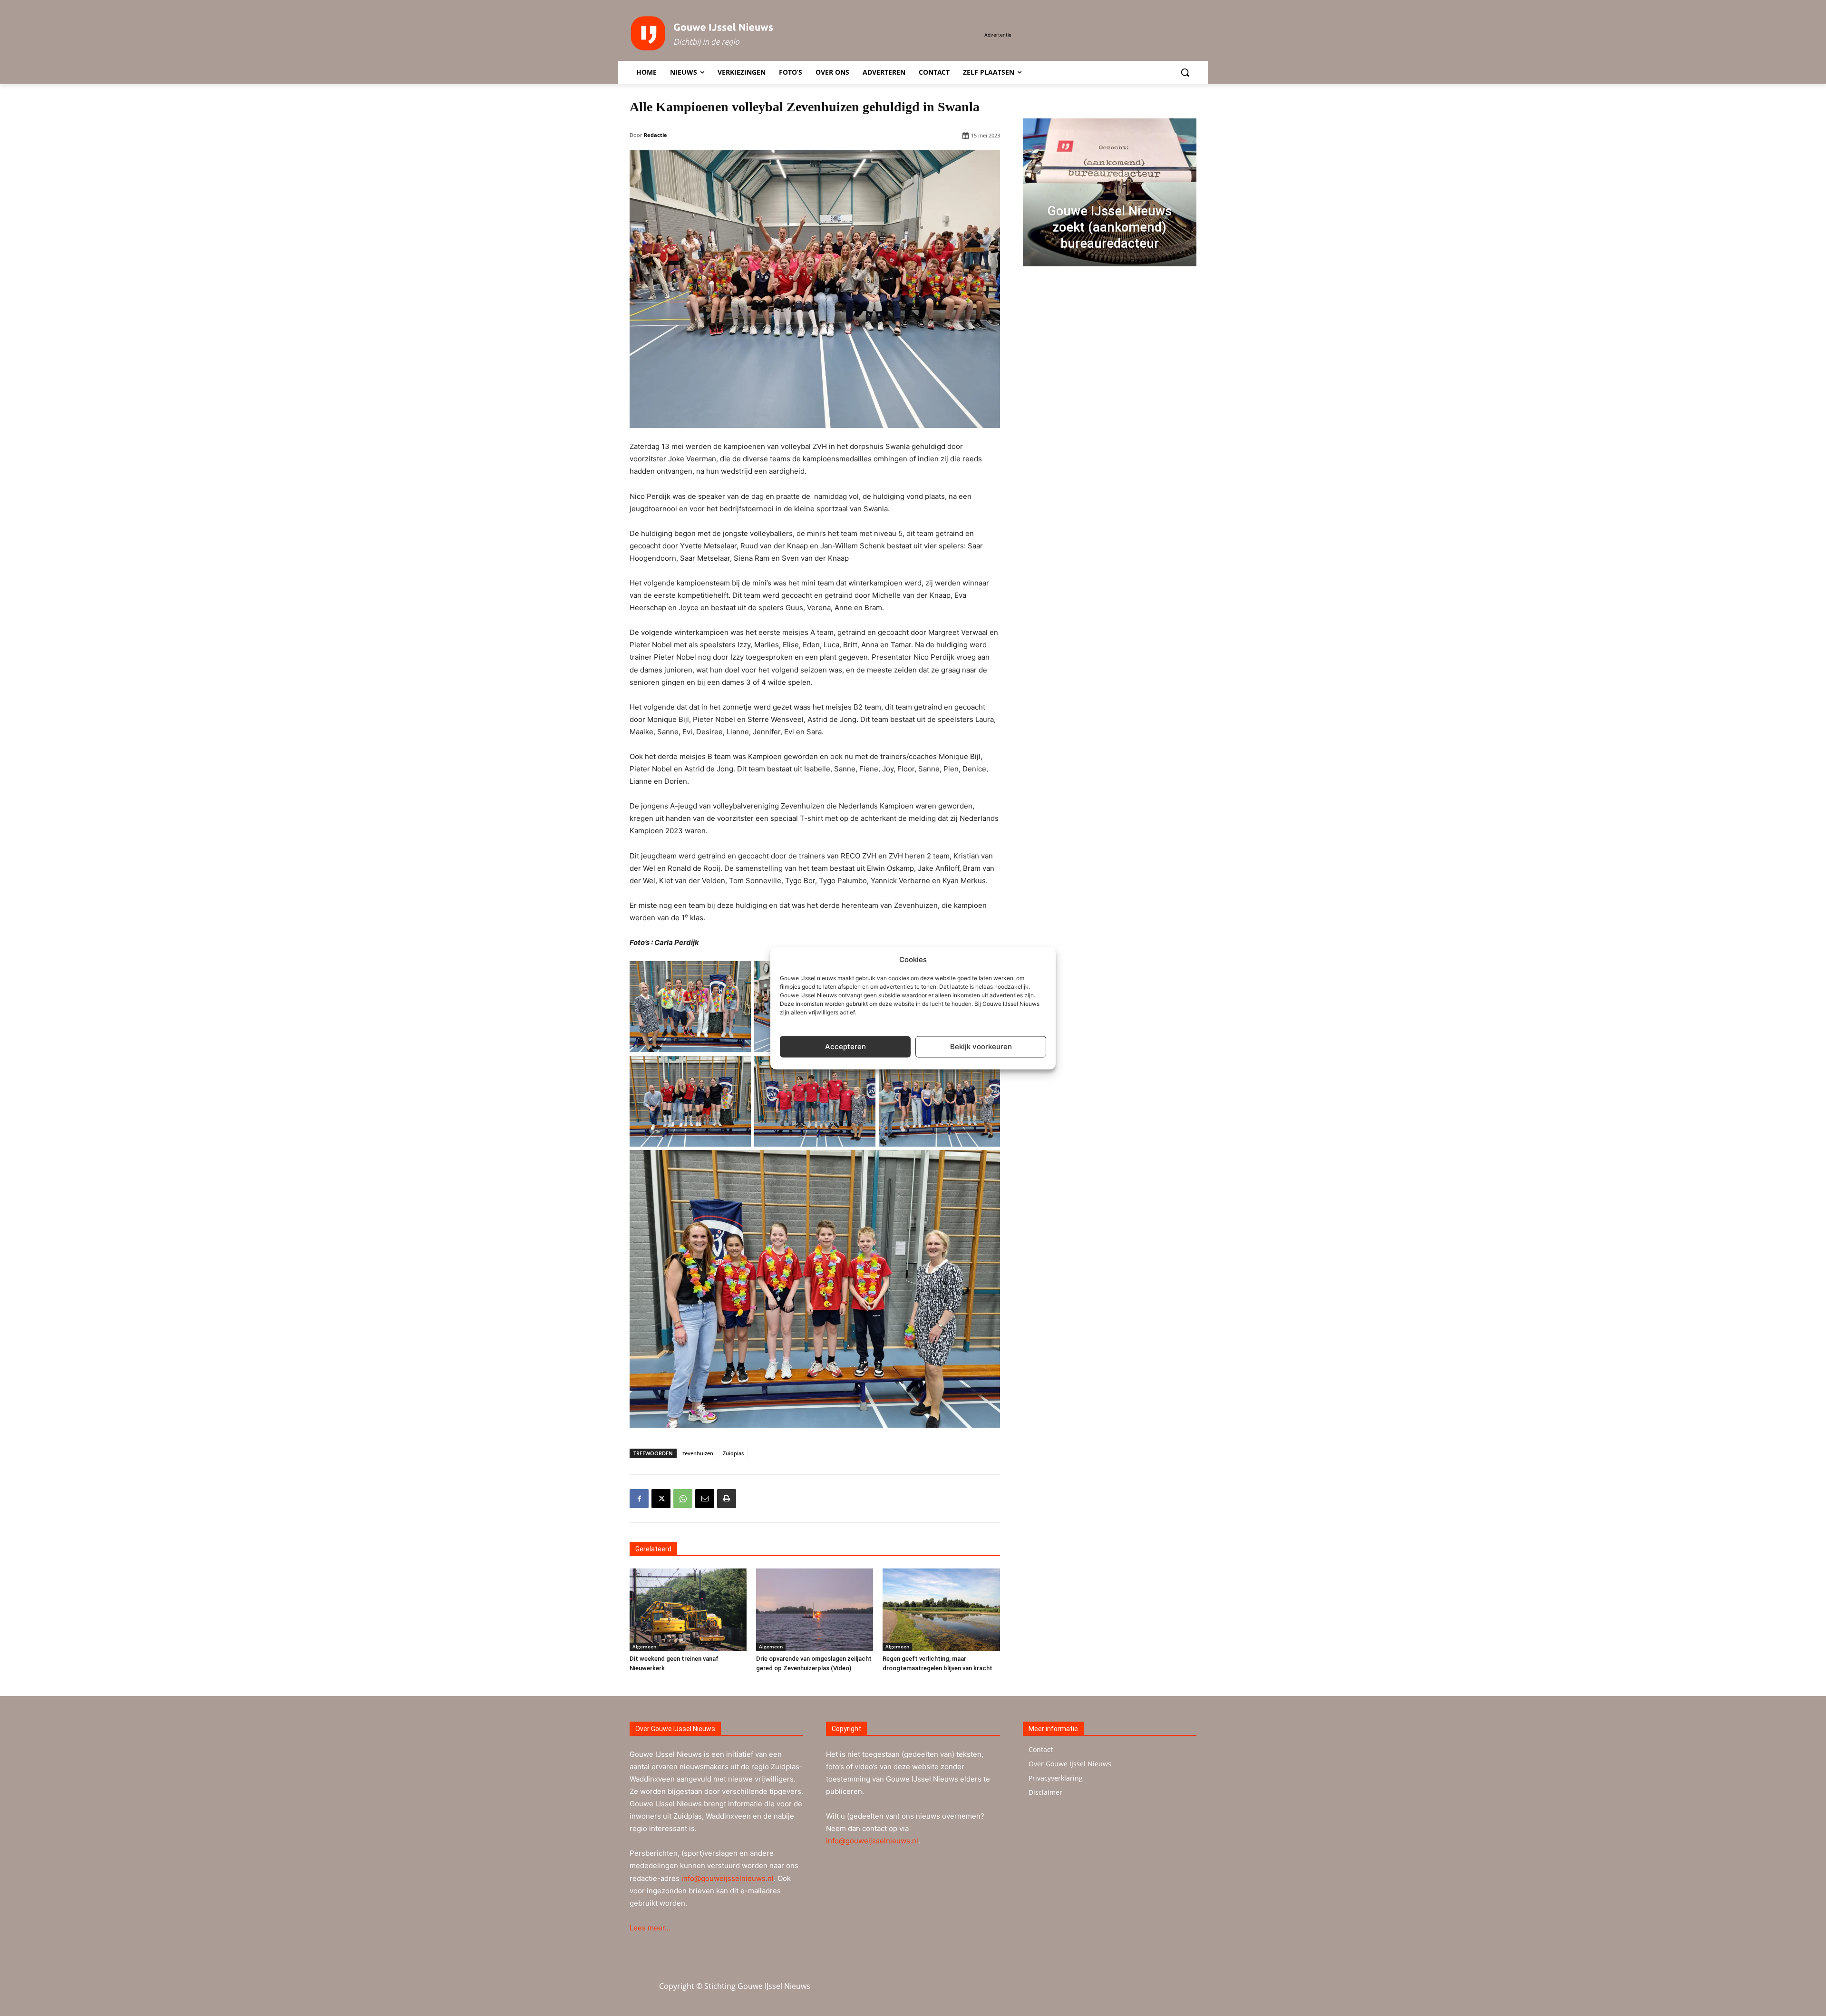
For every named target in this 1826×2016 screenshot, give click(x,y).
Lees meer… (650, 1928)
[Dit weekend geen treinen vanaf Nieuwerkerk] (688, 1609)
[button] (1185, 72)
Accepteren (845, 1047)
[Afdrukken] (727, 1499)
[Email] (705, 1499)
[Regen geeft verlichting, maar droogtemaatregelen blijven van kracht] (941, 1609)
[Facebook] (639, 1499)
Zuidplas (733, 1453)
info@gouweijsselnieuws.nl (728, 1878)
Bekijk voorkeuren (981, 1047)
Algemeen (644, 1646)
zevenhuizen (698, 1453)
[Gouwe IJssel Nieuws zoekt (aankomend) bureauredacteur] (1110, 192)
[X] (661, 1499)
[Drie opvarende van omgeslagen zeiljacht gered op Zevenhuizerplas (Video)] (815, 1609)
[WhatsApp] (683, 1499)
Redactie (656, 135)
